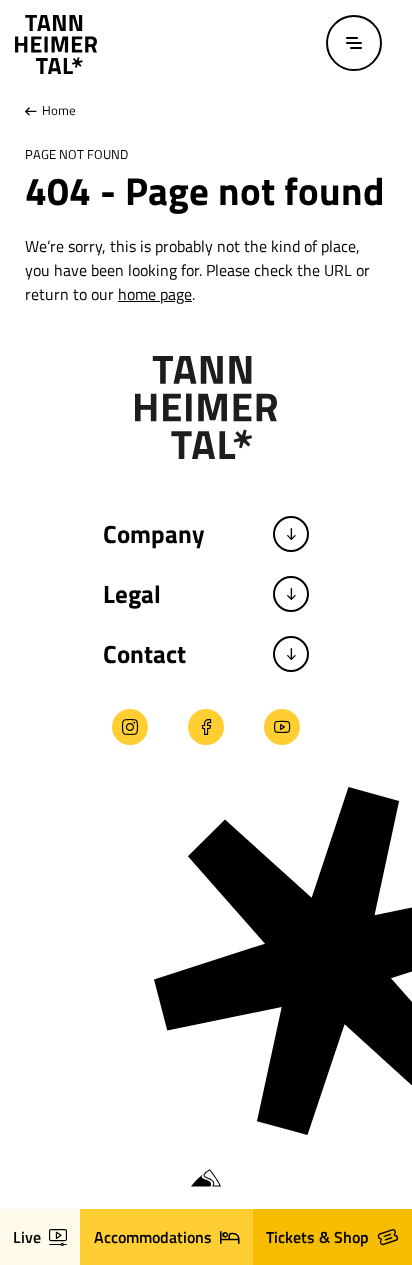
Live (27, 1237)
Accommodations (153, 1237)
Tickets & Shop (317, 1237)
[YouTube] (282, 727)
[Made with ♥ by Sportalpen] (206, 1179)
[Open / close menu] (354, 43)
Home (57, 110)
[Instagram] (130, 727)
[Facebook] (206, 727)
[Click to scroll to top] (33, 1137)
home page (155, 294)
